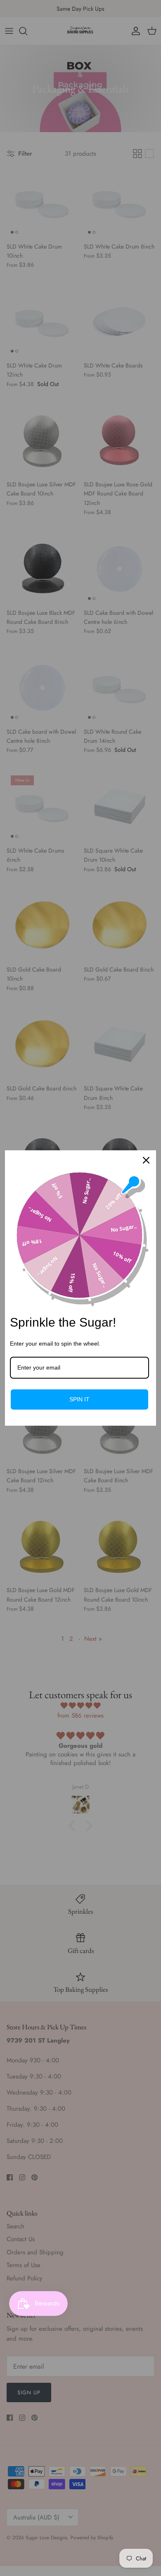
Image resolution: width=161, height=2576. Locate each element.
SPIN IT (79, 1399)
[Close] (146, 1160)
